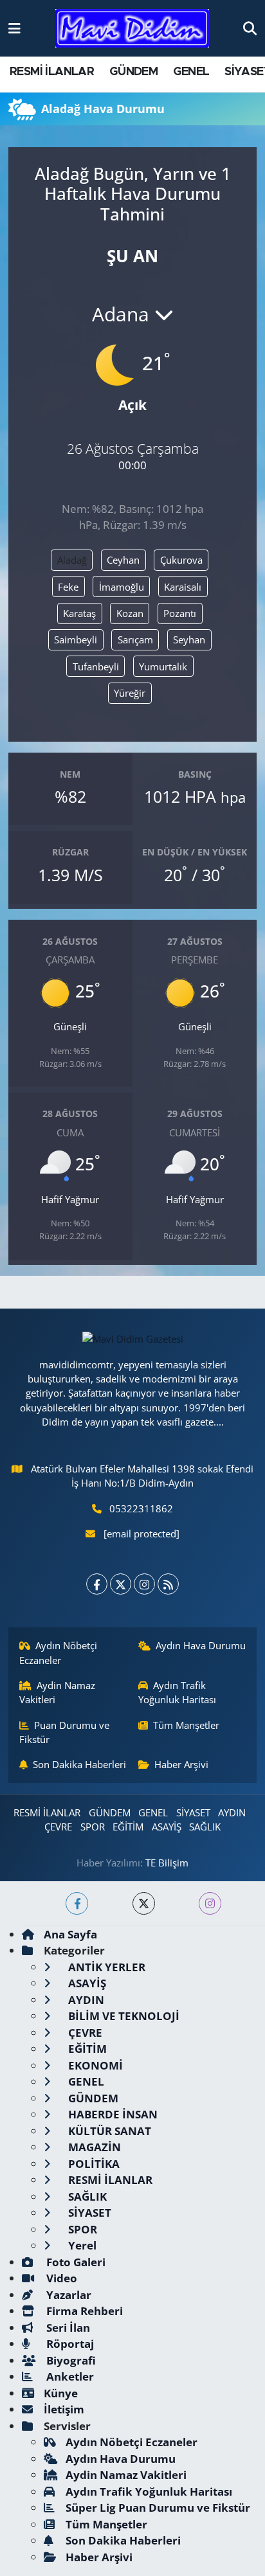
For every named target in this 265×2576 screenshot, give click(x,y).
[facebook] (77, 1903)
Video (60, 2278)
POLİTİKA (93, 2164)
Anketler (69, 2376)
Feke (68, 587)
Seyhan (189, 640)
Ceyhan (123, 560)
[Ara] (250, 28)
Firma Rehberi (83, 2311)
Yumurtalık (163, 666)
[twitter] (144, 1903)
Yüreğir (130, 693)
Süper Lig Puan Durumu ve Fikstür (158, 2508)
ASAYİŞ (167, 1827)
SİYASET (193, 1812)
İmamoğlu (122, 587)
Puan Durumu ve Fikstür (65, 1732)
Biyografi (70, 2360)
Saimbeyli (76, 640)
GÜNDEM (133, 72)
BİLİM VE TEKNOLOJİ (123, 2016)
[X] (121, 1584)
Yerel (81, 2245)
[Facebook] (97, 1584)
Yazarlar (68, 2295)
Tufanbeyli (96, 666)
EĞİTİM (128, 1827)
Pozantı (180, 613)
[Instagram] (144, 1584)
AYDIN (232, 1812)
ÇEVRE (58, 1827)
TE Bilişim (167, 1863)
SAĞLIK (205, 1827)
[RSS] (168, 1584)
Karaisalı (183, 587)
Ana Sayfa (70, 1934)
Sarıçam (135, 640)
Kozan (130, 613)
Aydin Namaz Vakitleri (58, 1692)
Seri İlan (67, 2328)
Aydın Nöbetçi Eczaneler (59, 1652)
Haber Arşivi (181, 1764)
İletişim (64, 2409)
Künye (61, 2393)
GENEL (191, 72)
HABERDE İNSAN (112, 2114)
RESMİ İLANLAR (52, 72)
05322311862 (141, 1508)
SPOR (93, 1827)
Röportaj (69, 2344)
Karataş (79, 613)
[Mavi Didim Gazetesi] (132, 29)
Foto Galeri (75, 2262)
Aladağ (72, 560)
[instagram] (210, 1903)
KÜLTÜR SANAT (108, 2131)
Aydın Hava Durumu (201, 1645)
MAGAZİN (93, 2147)
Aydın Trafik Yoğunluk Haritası (177, 1692)
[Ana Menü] (14, 28)
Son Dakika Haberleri (79, 1764)
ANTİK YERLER (105, 1967)
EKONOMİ (94, 2065)
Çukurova (181, 560)
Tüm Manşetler (186, 1725)
